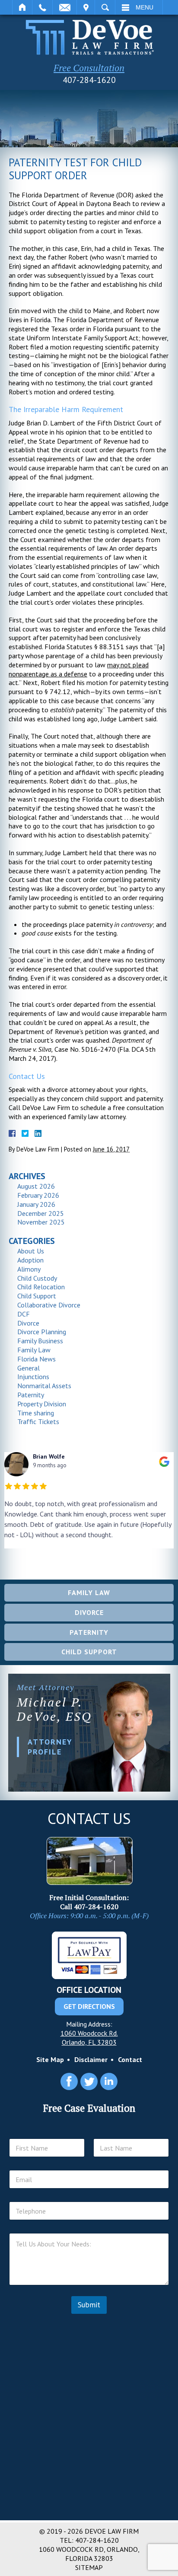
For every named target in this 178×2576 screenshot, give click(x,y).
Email (65, 7)
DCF (24, 1314)
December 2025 (41, 1213)
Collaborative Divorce (49, 1305)
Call (42, 7)
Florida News (37, 1359)
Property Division (42, 1404)
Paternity (31, 1395)
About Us (31, 1251)
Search (105, 7)
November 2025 (41, 1222)
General (29, 1368)
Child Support (37, 1296)
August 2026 (36, 1186)
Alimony (29, 1269)
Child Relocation (41, 1287)
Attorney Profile (50, 1747)
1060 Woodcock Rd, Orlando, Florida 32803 (89, 2554)
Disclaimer (91, 2059)
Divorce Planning (42, 1332)
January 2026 (36, 1204)
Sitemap (89, 2567)
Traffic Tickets (38, 1421)
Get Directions (89, 2006)
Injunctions (33, 1377)
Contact (130, 2059)
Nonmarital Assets (44, 1386)
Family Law (34, 1350)
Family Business (40, 1341)
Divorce (28, 1323)
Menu (145, 7)
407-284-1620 (89, 80)
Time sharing (36, 1413)
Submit (89, 2305)
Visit (86, 7)
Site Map (50, 2059)
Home (22, 7)
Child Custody (37, 1278)
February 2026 (38, 1195)
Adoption (30, 1260)
